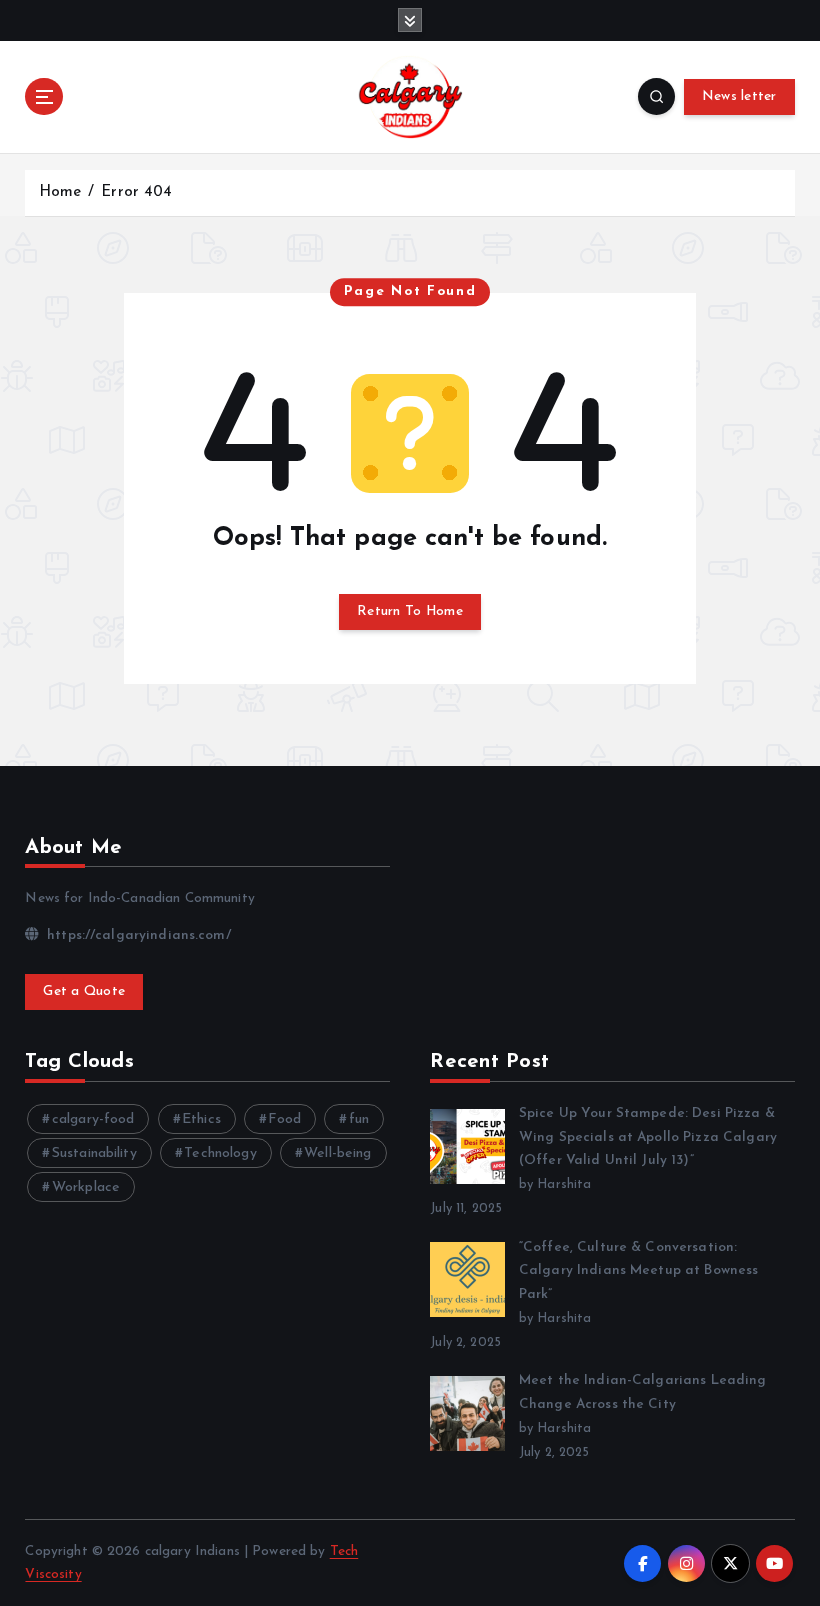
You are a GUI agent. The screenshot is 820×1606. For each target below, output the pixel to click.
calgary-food (93, 1119)
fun (359, 1119)
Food (284, 1119)
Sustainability (94, 1153)
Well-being (337, 1153)
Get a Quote (84, 991)
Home (60, 192)
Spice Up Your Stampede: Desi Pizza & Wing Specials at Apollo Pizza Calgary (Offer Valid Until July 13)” (648, 1137)
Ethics (201, 1119)
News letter (739, 96)
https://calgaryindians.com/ (136, 935)
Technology (220, 1153)
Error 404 (136, 192)
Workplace (86, 1187)
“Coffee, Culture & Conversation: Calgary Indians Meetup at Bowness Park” (638, 1271)
